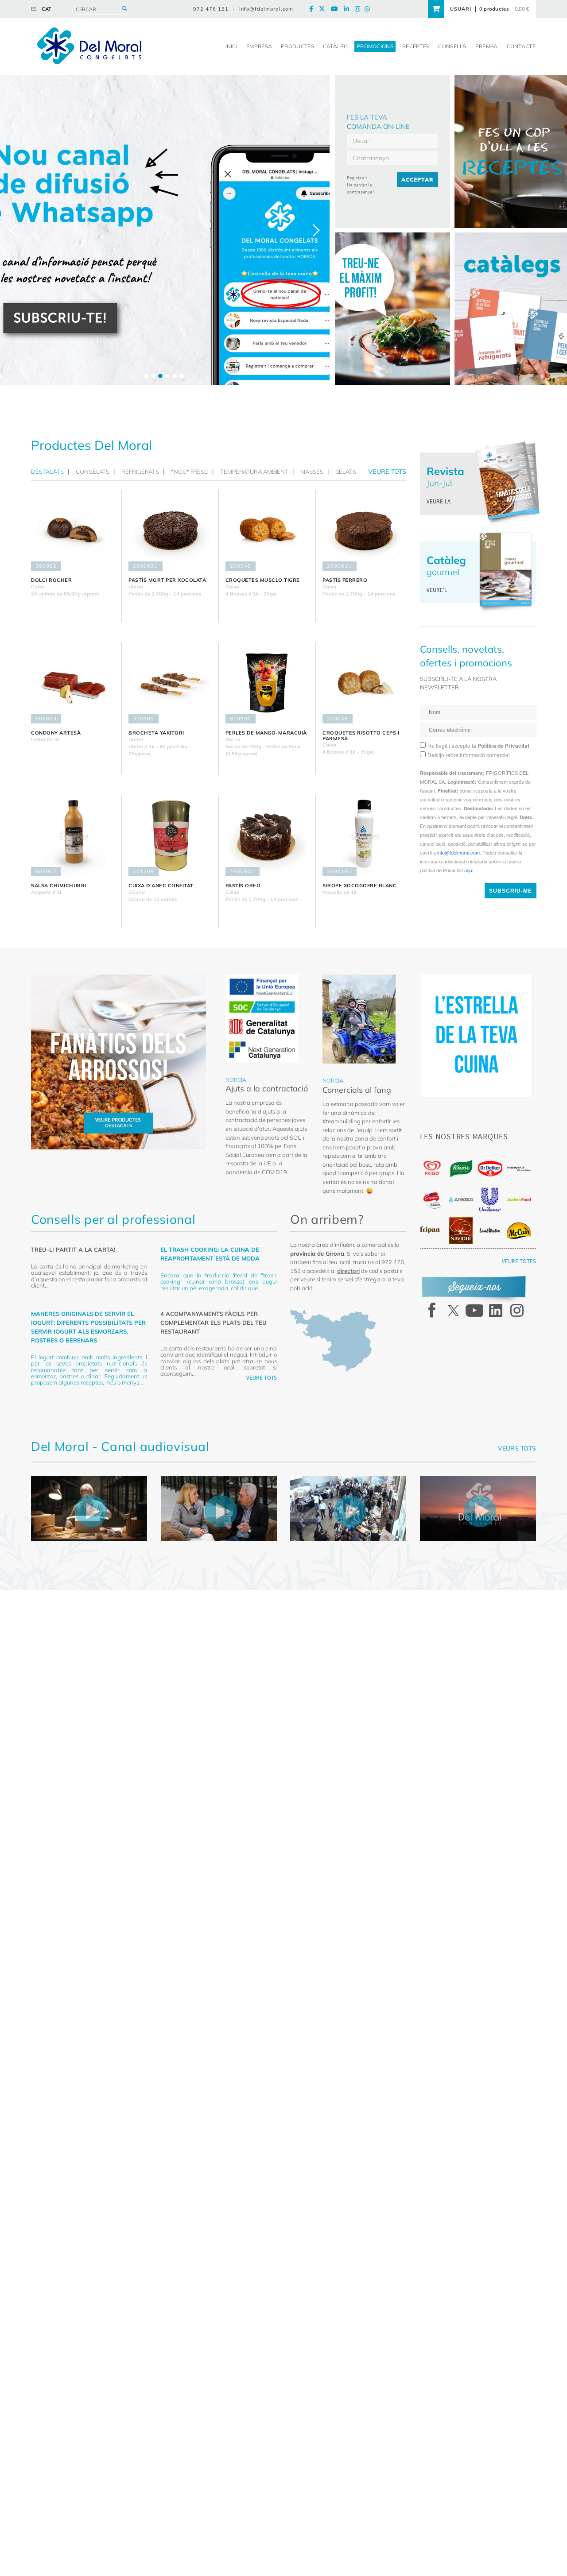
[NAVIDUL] (461, 1230)
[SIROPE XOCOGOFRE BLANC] (364, 836)
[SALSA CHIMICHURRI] (73, 836)
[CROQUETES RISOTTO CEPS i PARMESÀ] (364, 683)
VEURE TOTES (519, 1261)
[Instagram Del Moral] (360, 9)
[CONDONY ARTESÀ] (73, 683)
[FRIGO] (432, 1168)
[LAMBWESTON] (490, 1230)
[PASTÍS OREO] (267, 836)
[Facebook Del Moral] (313, 9)
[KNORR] (461, 1169)
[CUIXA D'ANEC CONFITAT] (170, 836)
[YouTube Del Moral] (337, 9)
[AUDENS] (519, 1199)
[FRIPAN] (432, 1230)
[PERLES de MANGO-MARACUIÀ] (267, 683)
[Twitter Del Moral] (324, 9)
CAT (47, 9)
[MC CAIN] (519, 1231)
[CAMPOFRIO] (432, 1200)
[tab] (50, 472)
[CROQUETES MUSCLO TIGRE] (267, 530)
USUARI (461, 9)
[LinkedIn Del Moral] (349, 9)
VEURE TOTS (262, 1378)
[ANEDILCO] (461, 1199)
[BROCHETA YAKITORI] (170, 683)
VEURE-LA (439, 501)
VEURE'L (437, 590)
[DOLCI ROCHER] (73, 530)
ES (34, 9)
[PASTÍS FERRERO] (364, 530)
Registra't (357, 178)
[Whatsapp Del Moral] (369, 9)
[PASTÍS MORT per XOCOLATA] (170, 530)
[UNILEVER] (490, 1200)
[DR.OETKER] (490, 1169)
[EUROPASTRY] (519, 1168)
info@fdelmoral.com (266, 9)
